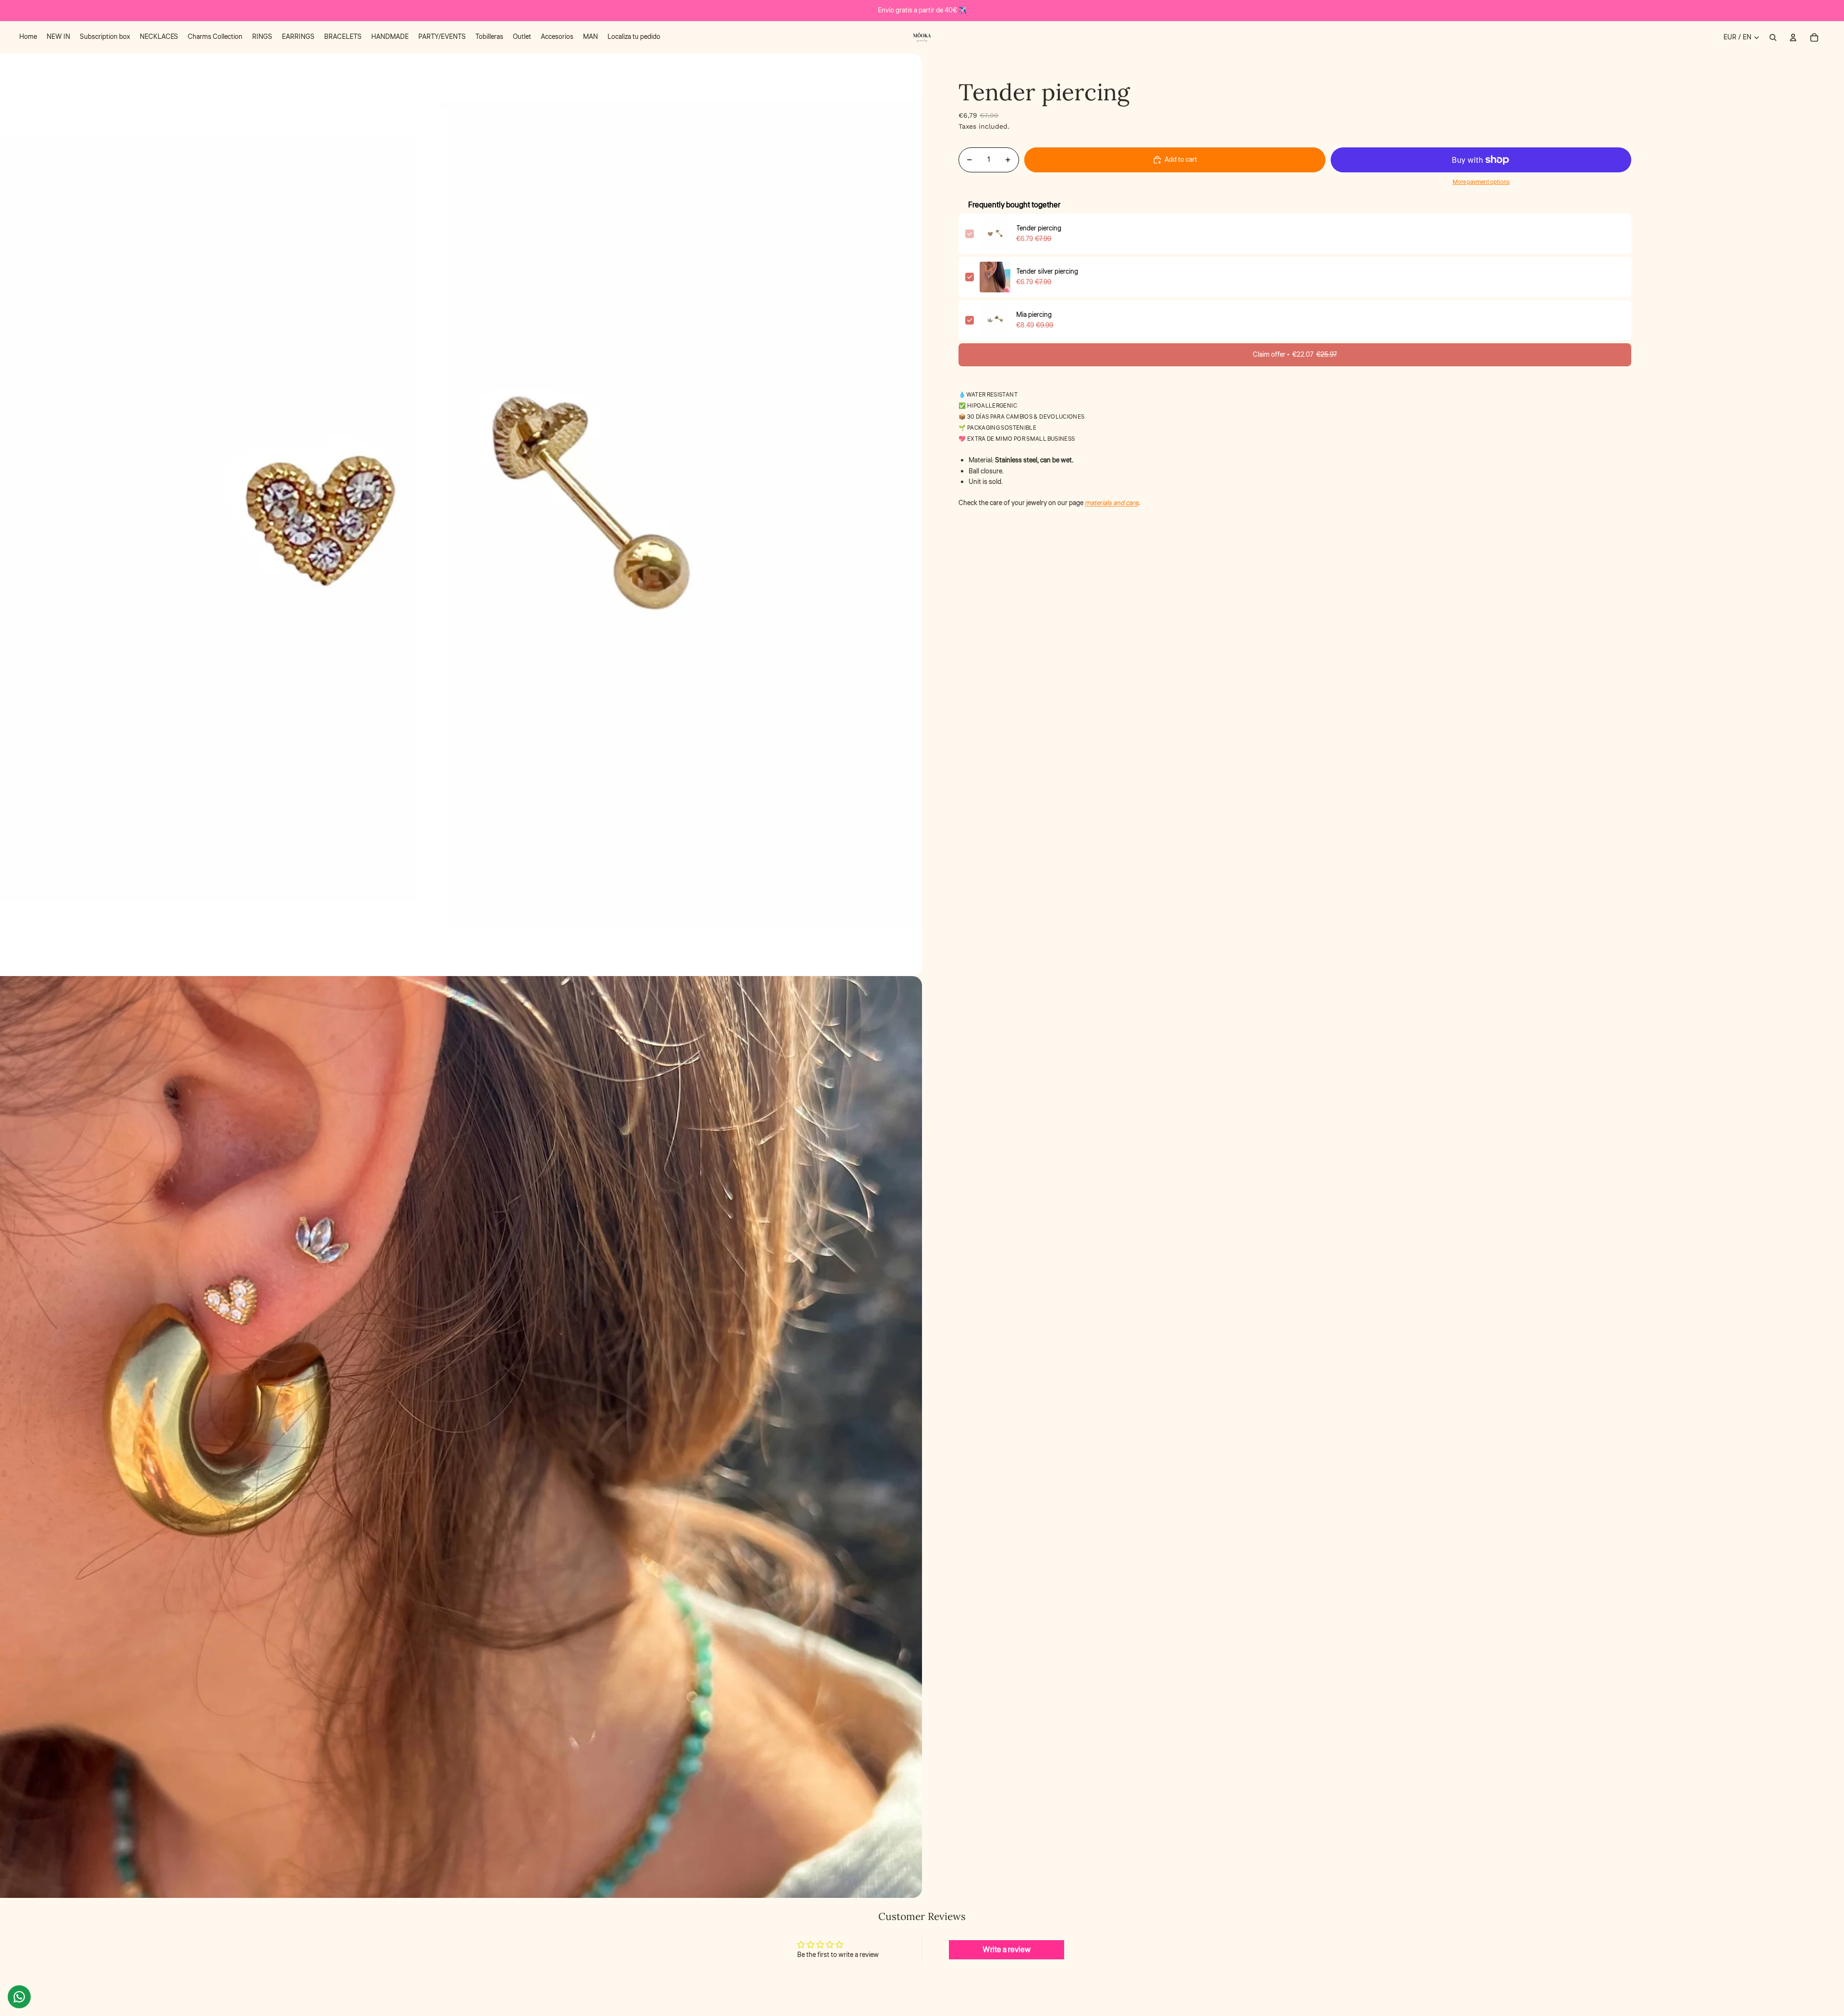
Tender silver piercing (1047, 272)
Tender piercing (1039, 229)
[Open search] (1773, 37)
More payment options (1481, 182)
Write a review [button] (1007, 1950)
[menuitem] (28, 37)
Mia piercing (1034, 315)
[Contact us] (19, 1997)
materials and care (1111, 503)
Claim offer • (1295, 355)
